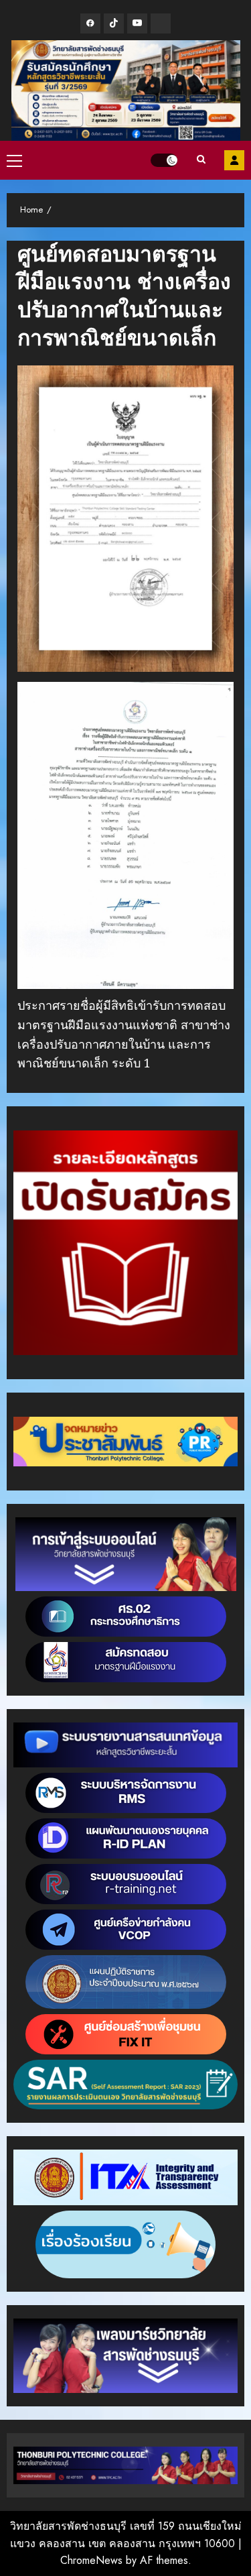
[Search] (201, 160)
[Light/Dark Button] (164, 160)
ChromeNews (91, 2560)
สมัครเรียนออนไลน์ (234, 160)
